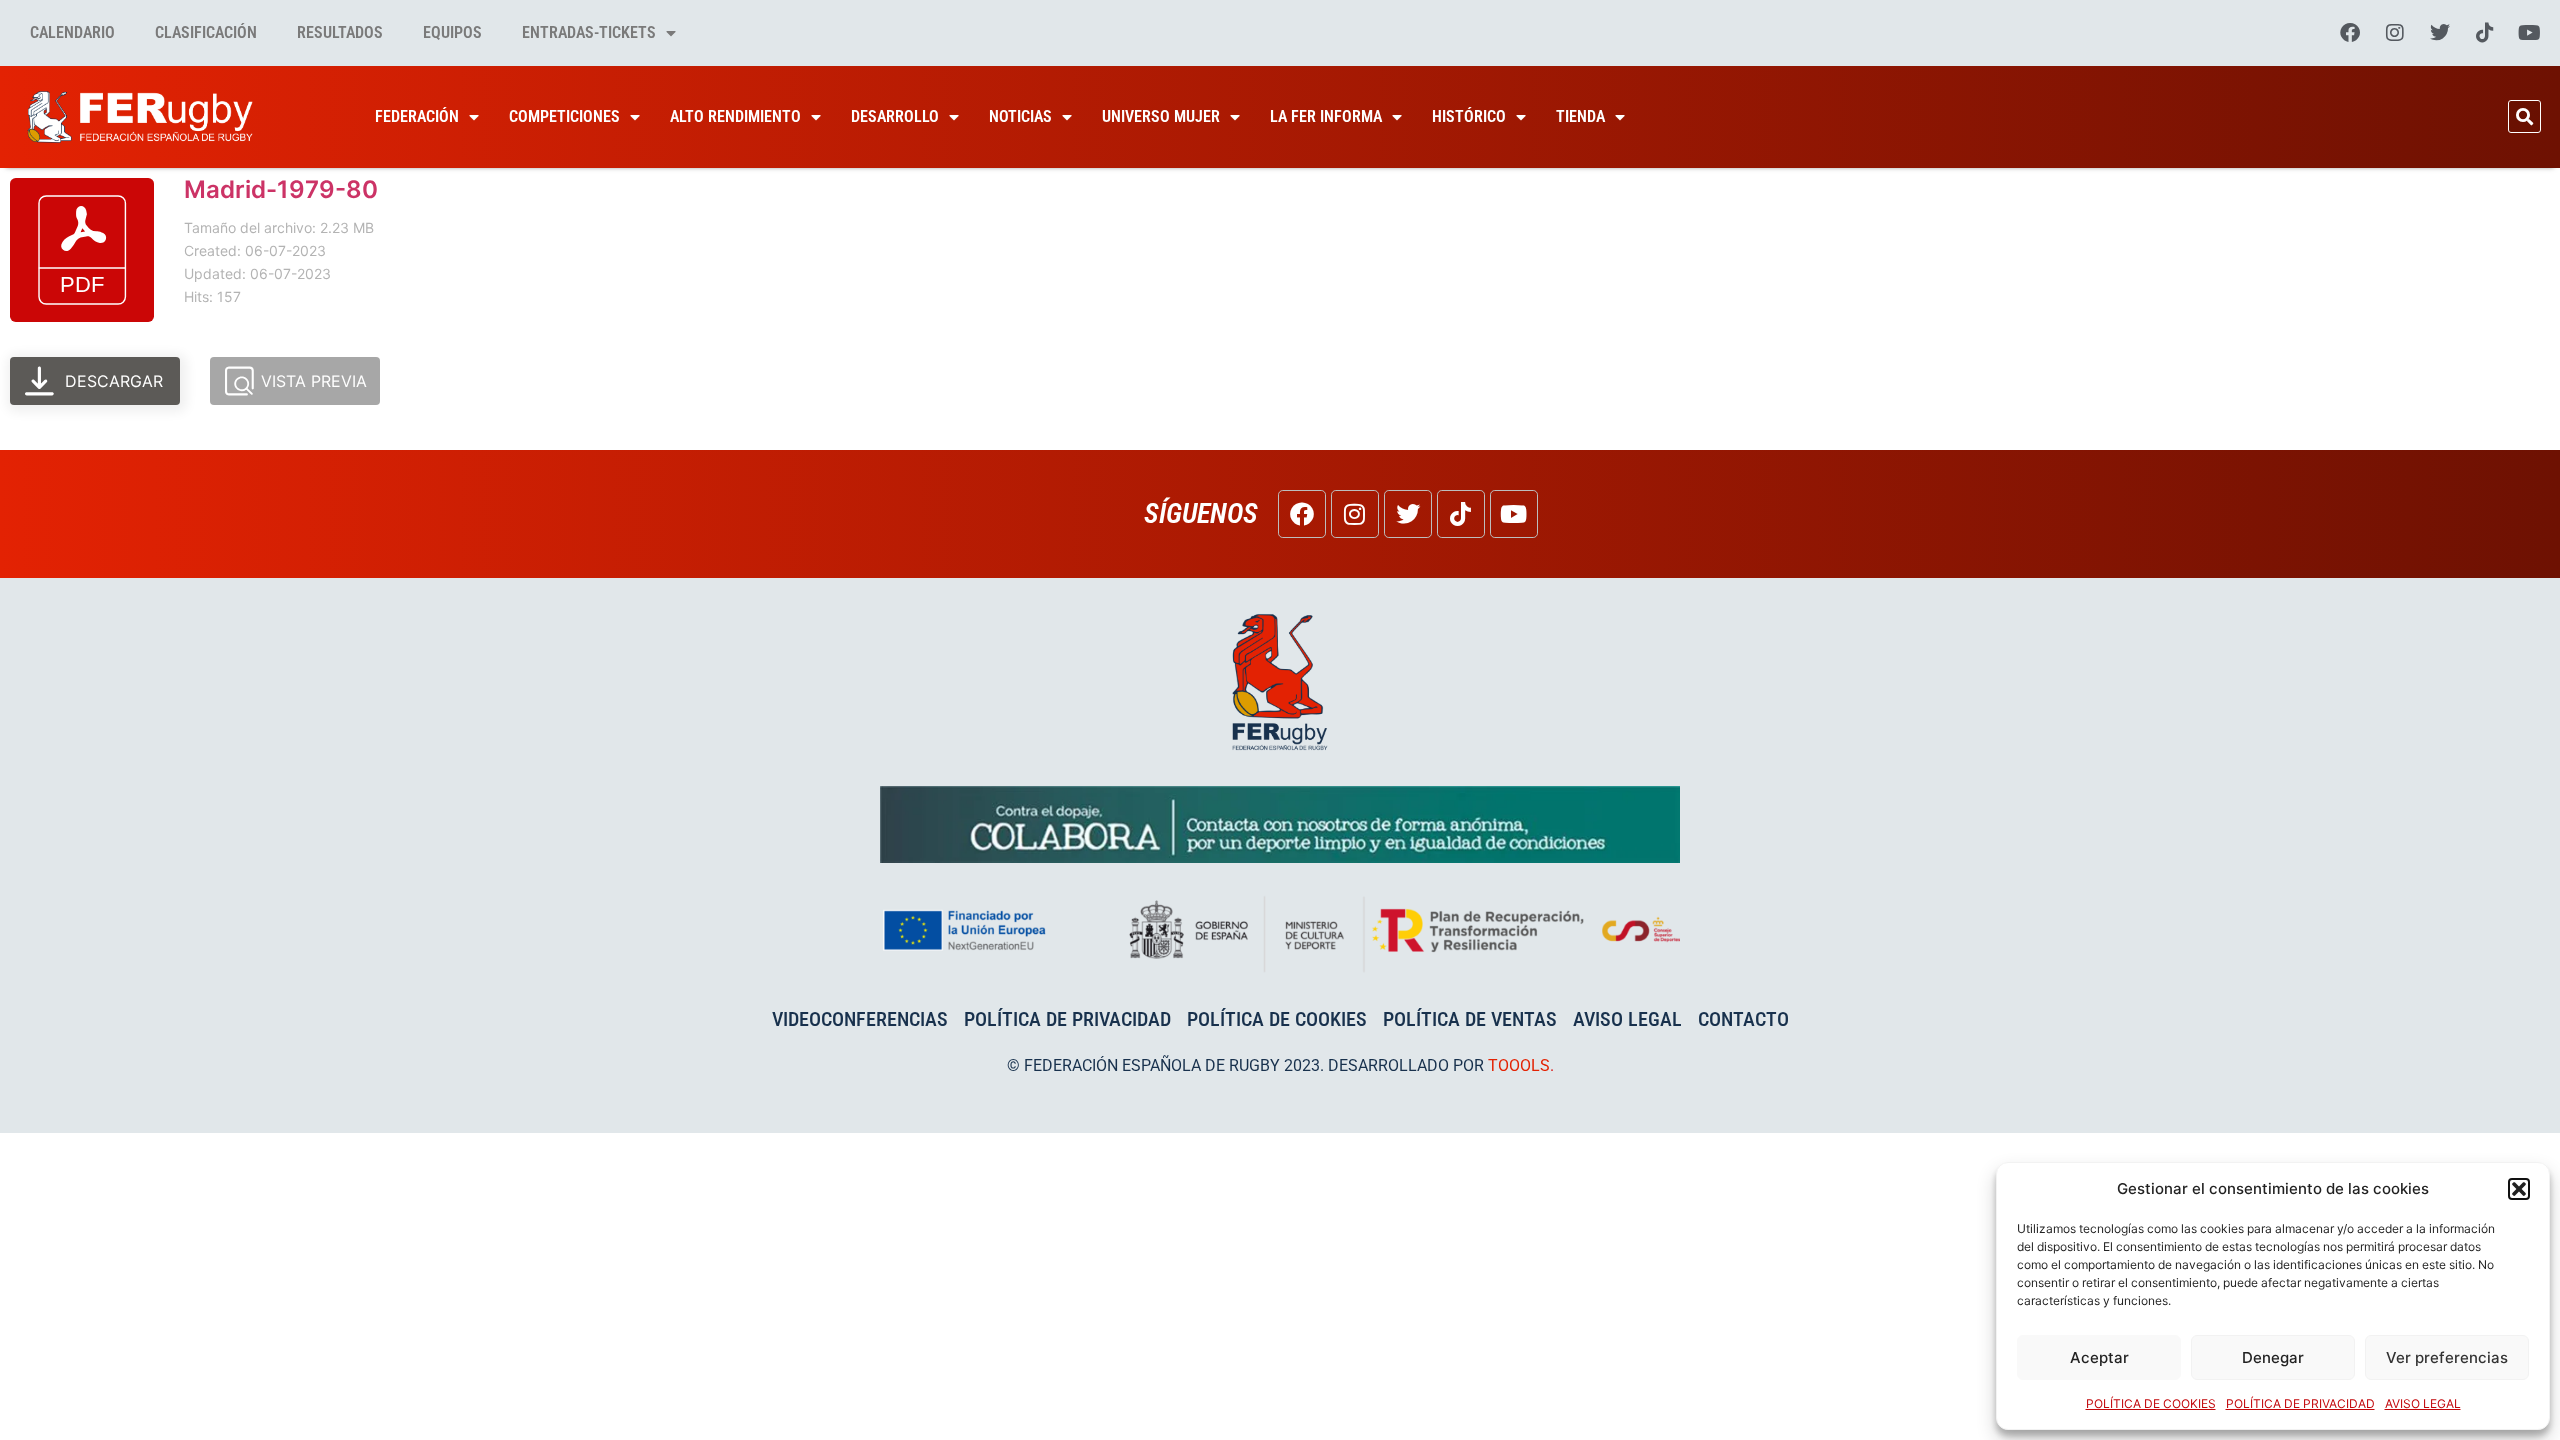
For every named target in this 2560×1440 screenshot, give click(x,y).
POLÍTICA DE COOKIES (2151, 1403)
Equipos (452, 32)
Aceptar (2099, 1357)
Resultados (340, 32)
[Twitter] (2440, 33)
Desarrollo (895, 116)
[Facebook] (2350, 33)
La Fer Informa (1326, 116)
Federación (417, 116)
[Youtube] (2530, 33)
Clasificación (206, 32)
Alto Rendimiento (735, 116)
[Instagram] (2395, 33)
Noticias (1020, 116)
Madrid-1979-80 (281, 189)
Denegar (2273, 1357)
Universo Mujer (1161, 116)
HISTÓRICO (1469, 116)
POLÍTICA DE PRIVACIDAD (2300, 1403)
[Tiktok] (2485, 33)
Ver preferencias (2447, 1357)
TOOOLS (1519, 1065)
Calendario (72, 32)
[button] (2519, 1189)
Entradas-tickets (589, 32)
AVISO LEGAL (2423, 1403)
